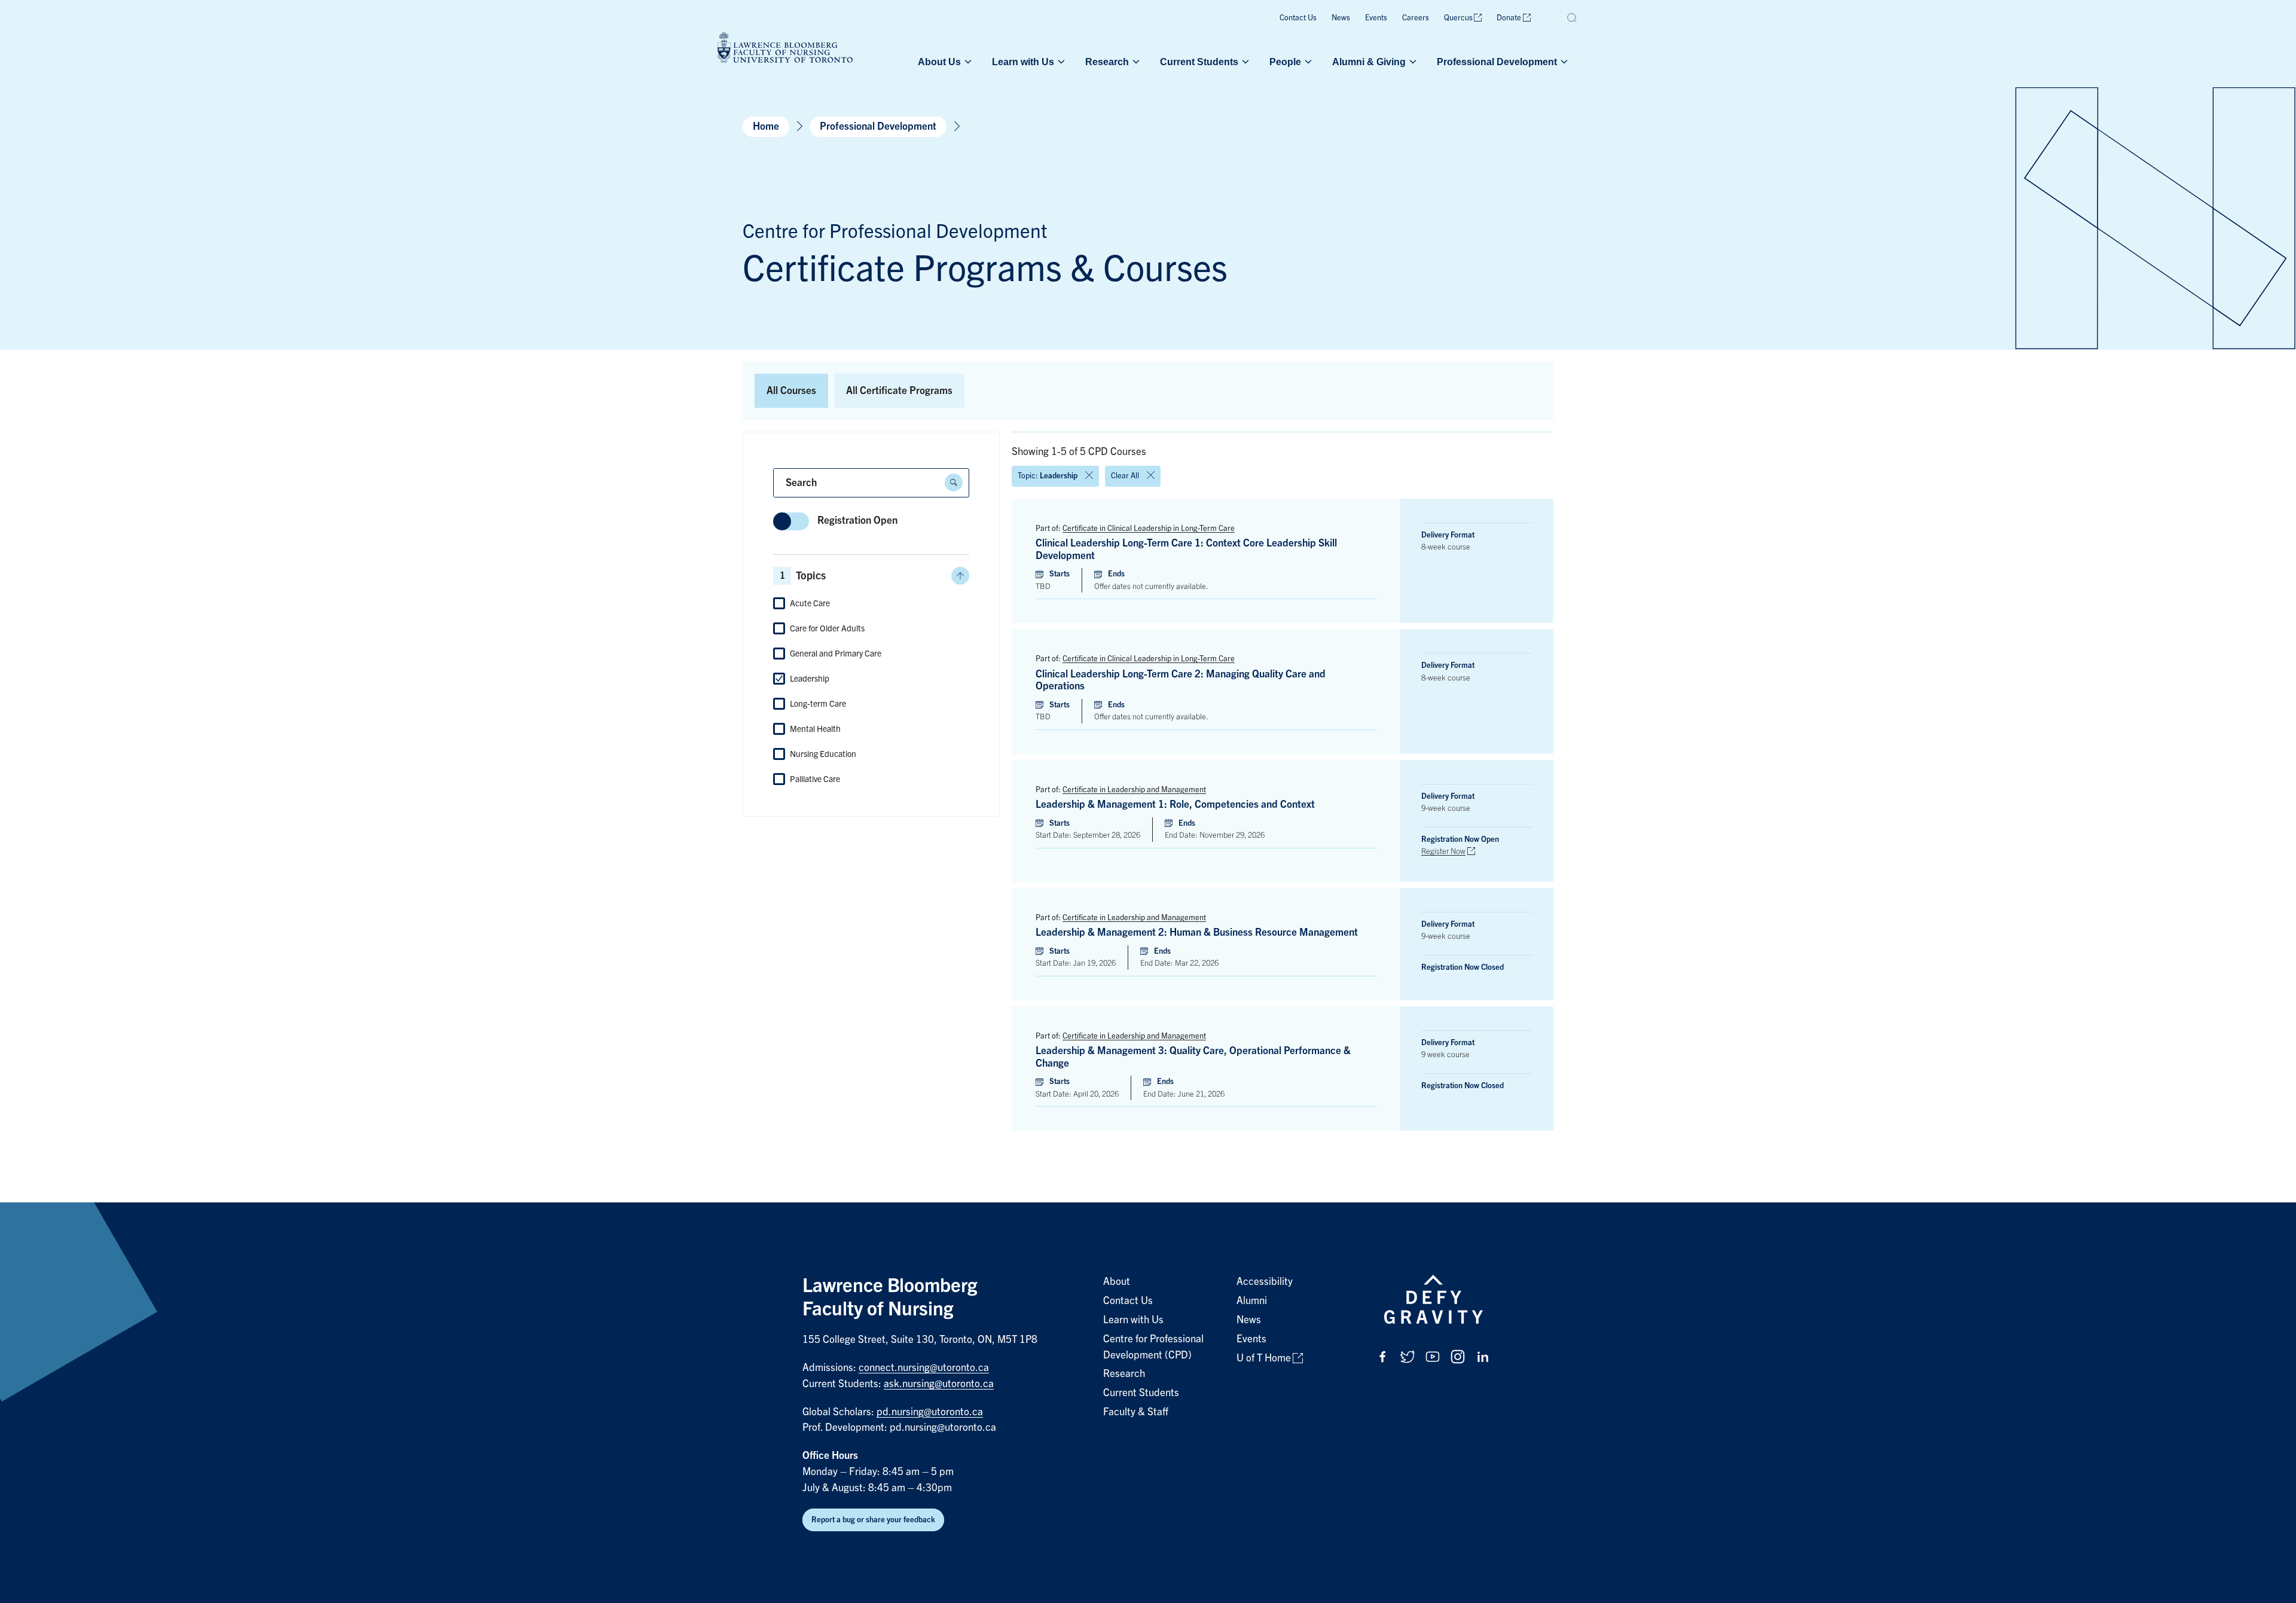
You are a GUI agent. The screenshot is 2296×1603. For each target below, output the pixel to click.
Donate (1509, 18)
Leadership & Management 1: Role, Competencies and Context (1175, 804)
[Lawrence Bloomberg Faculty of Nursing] (785, 49)
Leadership (810, 679)
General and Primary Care (836, 654)
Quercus (1458, 18)
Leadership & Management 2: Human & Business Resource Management (1197, 932)
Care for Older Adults (827, 628)
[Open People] (1307, 62)
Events (1376, 18)
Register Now (1443, 851)
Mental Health (815, 729)
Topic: (1048, 476)
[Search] (1573, 18)
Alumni (1252, 1301)
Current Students (1199, 62)
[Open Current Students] (1244, 62)
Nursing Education (823, 754)
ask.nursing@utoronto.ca (939, 1384)
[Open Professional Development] (1563, 62)
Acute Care (810, 603)
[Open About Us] (967, 62)
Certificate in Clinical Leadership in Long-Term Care (1149, 528)
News (1341, 18)
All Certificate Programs (899, 391)
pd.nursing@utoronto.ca (930, 1412)
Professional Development (1497, 62)
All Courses (791, 391)
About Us (939, 62)
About (1117, 1282)
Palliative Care (815, 779)
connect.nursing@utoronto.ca (924, 1368)
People (1285, 62)
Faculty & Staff (1136, 1412)
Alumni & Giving (1369, 62)
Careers (1416, 18)
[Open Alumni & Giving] (1412, 62)
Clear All (1125, 476)
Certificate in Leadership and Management (1134, 790)
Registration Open (857, 520)
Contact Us (1298, 18)
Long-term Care (818, 704)
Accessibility (1265, 1282)
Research (1107, 62)
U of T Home (1264, 1358)
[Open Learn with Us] (1060, 62)
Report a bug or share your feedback (873, 1520)
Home (766, 126)
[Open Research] (1135, 62)
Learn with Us (1023, 62)
